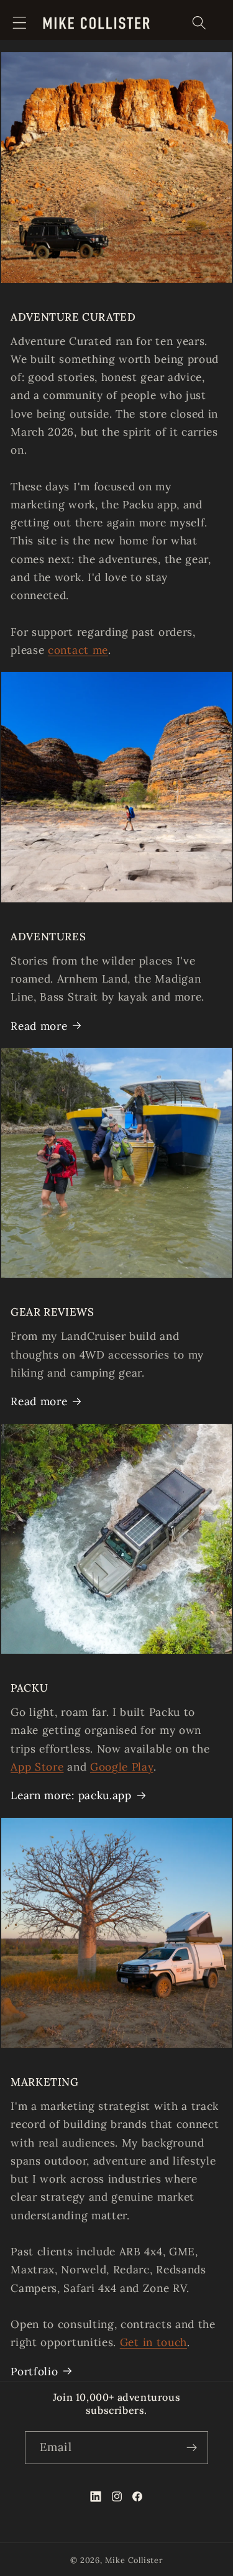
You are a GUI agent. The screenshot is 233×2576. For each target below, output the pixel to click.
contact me (78, 650)
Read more (39, 1026)
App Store (37, 1767)
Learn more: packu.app (71, 1795)
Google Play (122, 1767)
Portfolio (34, 2372)
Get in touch (153, 2342)
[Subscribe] (192, 2448)
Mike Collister (134, 2560)
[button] (20, 23)
